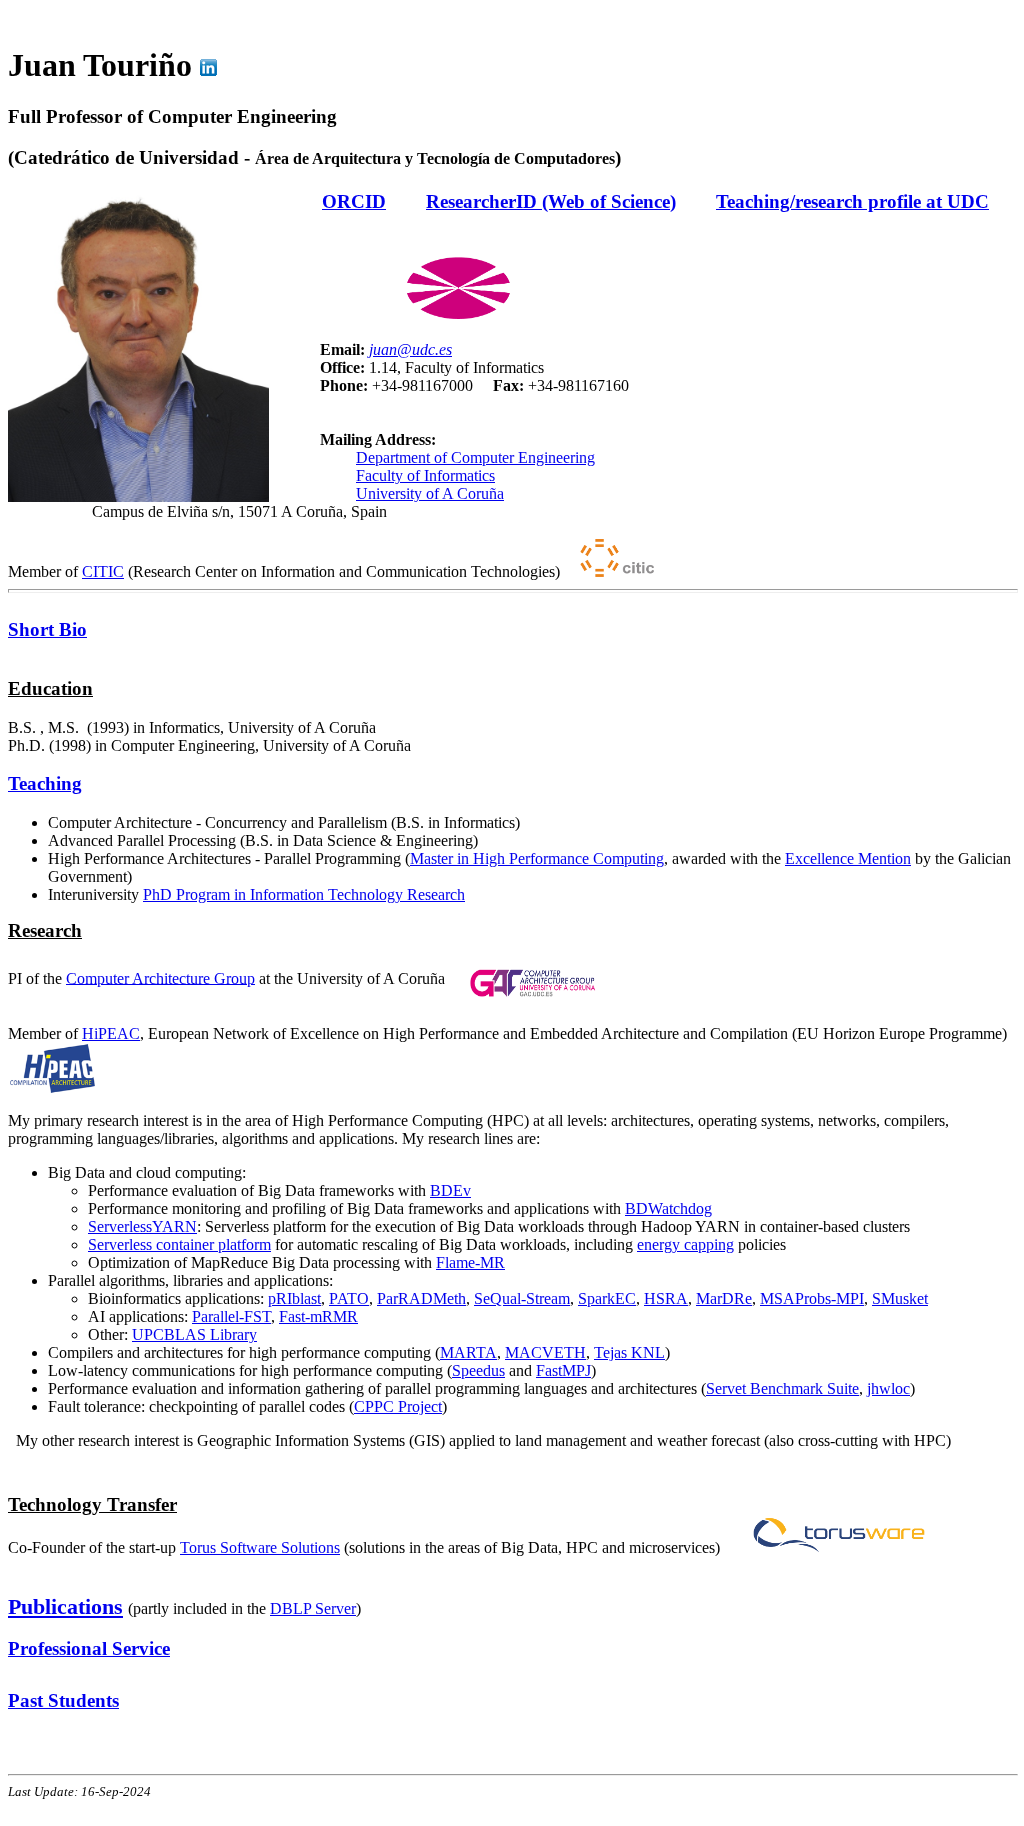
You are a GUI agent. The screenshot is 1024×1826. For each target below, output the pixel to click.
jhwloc (888, 1388)
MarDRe (724, 1298)
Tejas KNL (629, 1352)
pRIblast (294, 1298)
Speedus (478, 1370)
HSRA (666, 1298)
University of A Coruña (430, 493)
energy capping (685, 1244)
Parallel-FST (231, 1316)
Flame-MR (470, 1262)
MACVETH (545, 1352)
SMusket (900, 1298)
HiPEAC (111, 1033)
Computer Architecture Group (160, 977)
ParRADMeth (421, 1298)
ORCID (354, 201)
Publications (65, 1606)
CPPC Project (398, 1406)
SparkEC (607, 1298)
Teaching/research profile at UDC (852, 201)
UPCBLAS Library (194, 1334)
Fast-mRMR (318, 1316)
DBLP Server (313, 1608)
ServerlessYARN (142, 1226)
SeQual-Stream (522, 1298)
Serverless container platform (179, 1244)
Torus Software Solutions (260, 1547)
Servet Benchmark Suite (782, 1388)
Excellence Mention (848, 858)
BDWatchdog (668, 1208)
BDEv (450, 1190)
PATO (349, 1298)
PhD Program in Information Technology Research (304, 894)
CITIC (103, 571)
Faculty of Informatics (425, 475)
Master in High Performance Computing (537, 858)
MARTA (468, 1352)
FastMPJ (563, 1370)
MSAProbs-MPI (812, 1298)
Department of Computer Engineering (475, 457)
